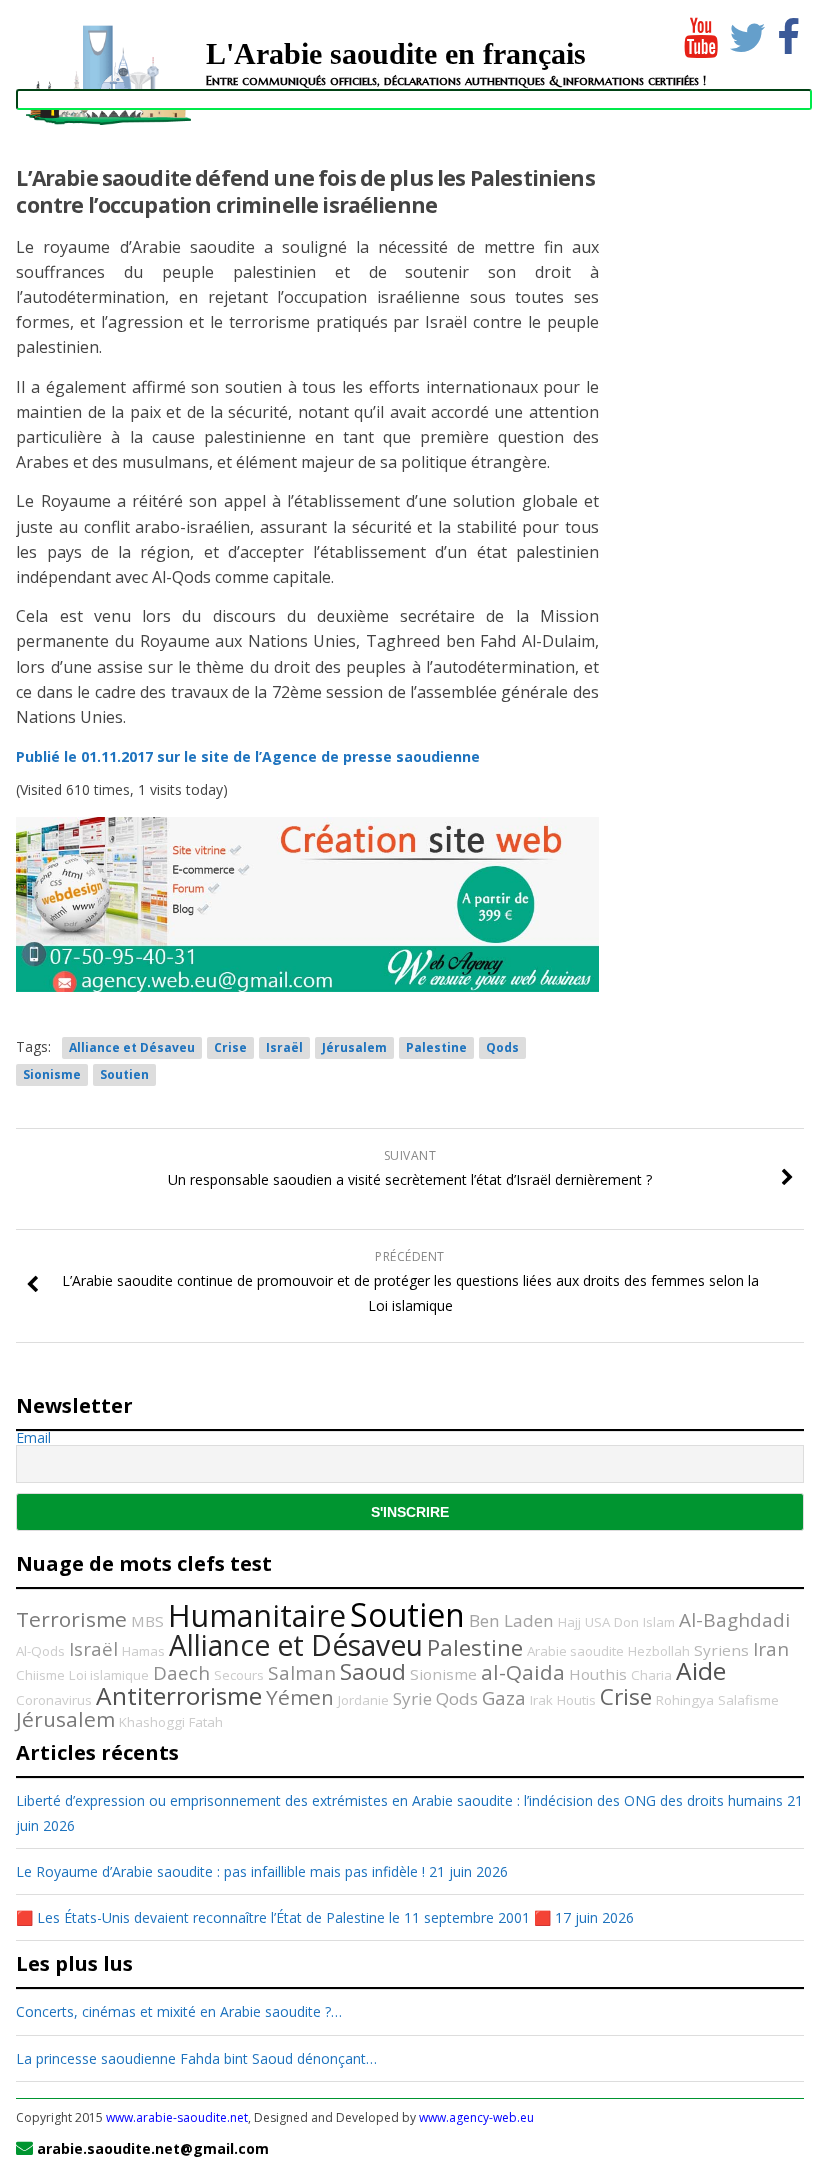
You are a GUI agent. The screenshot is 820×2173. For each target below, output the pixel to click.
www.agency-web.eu (476, 2117)
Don (626, 1622)
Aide (701, 1670)
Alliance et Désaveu (132, 1047)
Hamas (143, 1651)
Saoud (373, 1671)
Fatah (206, 1722)
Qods (502, 1047)
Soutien (124, 1074)
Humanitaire (257, 1615)
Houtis (576, 1700)
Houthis (598, 1674)
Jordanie (363, 1700)
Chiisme (40, 1675)
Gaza (504, 1698)
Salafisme (748, 1700)
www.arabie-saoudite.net (177, 2117)
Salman (302, 1673)
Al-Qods (40, 1651)
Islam (659, 1622)
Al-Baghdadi (734, 1620)
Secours (239, 1675)
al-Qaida (523, 1672)
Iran (771, 1649)
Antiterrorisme (179, 1695)
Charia (651, 1675)
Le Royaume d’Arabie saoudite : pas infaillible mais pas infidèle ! (220, 1871)
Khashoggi (152, 1722)
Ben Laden (511, 1620)
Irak (541, 1700)
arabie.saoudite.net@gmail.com (153, 2148)
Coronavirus (54, 1700)
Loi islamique (109, 1675)
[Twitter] (744, 33)
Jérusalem (354, 1047)
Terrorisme (71, 1619)
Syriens (721, 1650)
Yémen (300, 1697)
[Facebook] (789, 33)
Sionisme (52, 1074)
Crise (230, 1047)
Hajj (569, 1622)
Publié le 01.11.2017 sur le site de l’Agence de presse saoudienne (248, 756)
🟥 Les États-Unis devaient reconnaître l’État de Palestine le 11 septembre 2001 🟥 (283, 1917)
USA (597, 1622)
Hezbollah (659, 1651)
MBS (147, 1621)
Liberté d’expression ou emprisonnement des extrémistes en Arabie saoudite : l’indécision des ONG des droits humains (399, 1800)
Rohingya (685, 1700)
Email (33, 1438)
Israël (284, 1047)
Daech (181, 1673)
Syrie (412, 1698)
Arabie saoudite (575, 1651)
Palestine (436, 1047)
